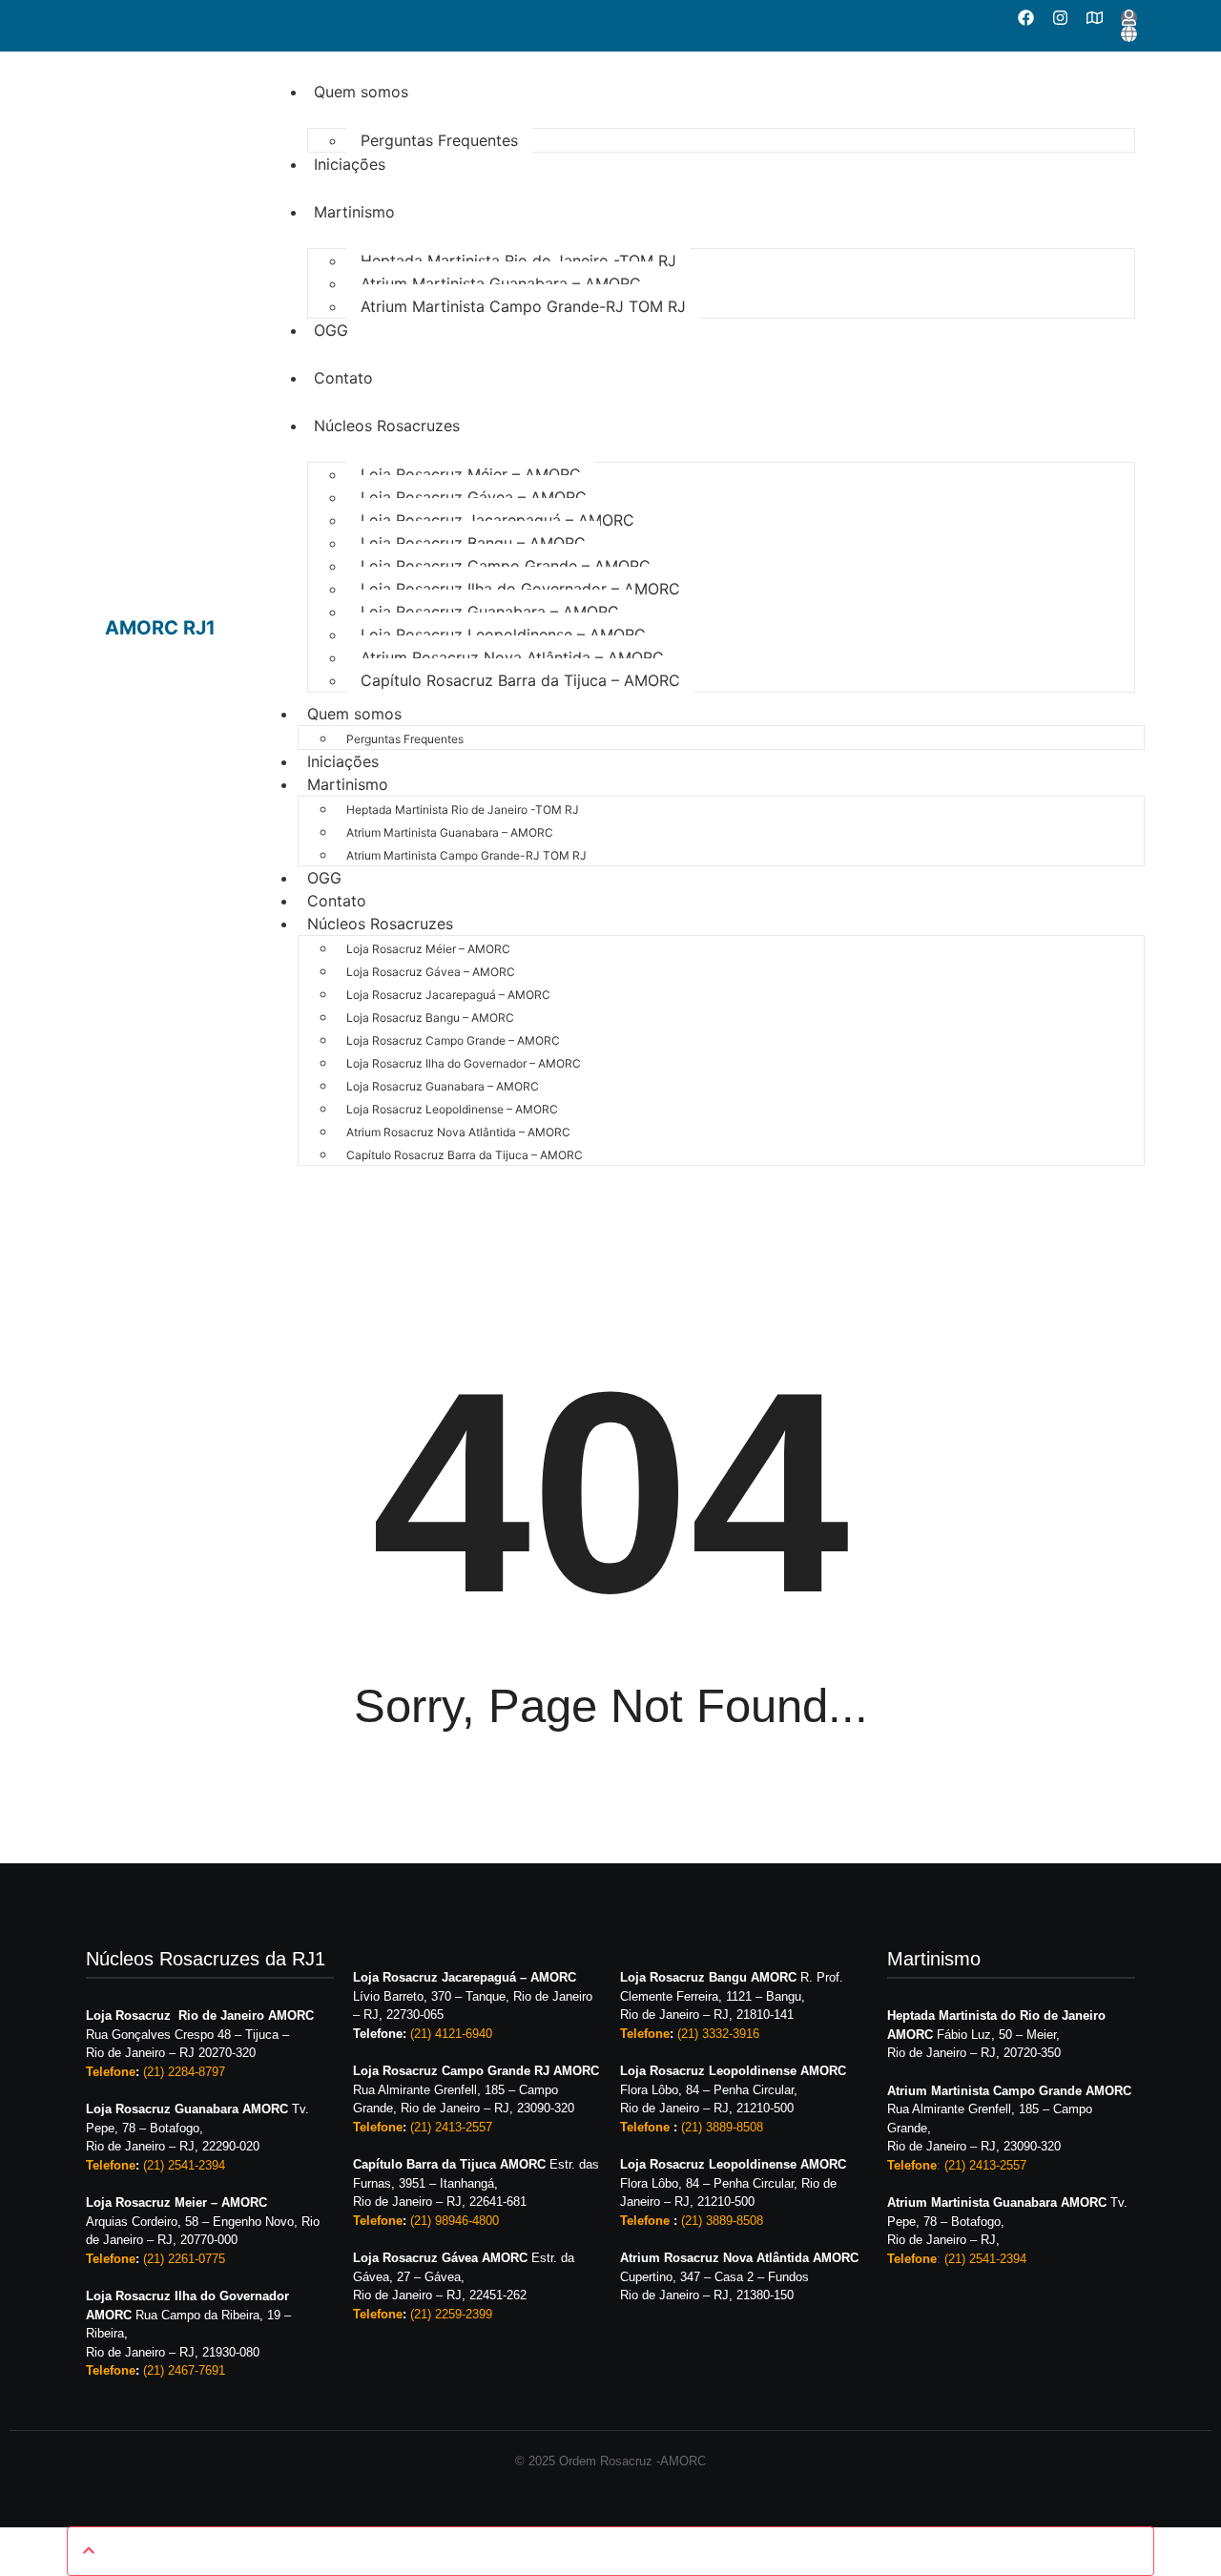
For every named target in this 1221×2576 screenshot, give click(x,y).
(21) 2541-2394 (184, 2165)
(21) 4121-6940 (451, 2034)
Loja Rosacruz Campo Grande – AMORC (506, 566)
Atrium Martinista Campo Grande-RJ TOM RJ (523, 306)
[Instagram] (1060, 18)
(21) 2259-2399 (451, 2314)
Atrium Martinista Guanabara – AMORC (501, 283)
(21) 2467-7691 (184, 2370)
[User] (1129, 18)
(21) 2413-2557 (451, 2127)
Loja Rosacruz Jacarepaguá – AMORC (497, 520)
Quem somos (361, 92)
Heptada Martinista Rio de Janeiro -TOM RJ (518, 260)
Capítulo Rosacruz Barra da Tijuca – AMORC (520, 680)
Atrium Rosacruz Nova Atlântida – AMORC (512, 657)
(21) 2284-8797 (184, 2072)
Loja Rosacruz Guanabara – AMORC (490, 612)
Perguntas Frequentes (439, 140)
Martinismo (354, 212)
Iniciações (350, 164)
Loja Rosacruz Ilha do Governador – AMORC (520, 589)
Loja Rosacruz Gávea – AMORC (474, 497)
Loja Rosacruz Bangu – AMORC (473, 543)
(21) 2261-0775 (184, 2259)
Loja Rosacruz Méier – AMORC (471, 474)
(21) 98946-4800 (455, 2221)
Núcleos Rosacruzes (387, 426)
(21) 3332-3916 (718, 2034)
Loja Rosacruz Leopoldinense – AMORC (503, 634)
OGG (331, 330)
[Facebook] (1026, 18)
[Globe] (1129, 34)
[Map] (1095, 18)
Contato (343, 378)
